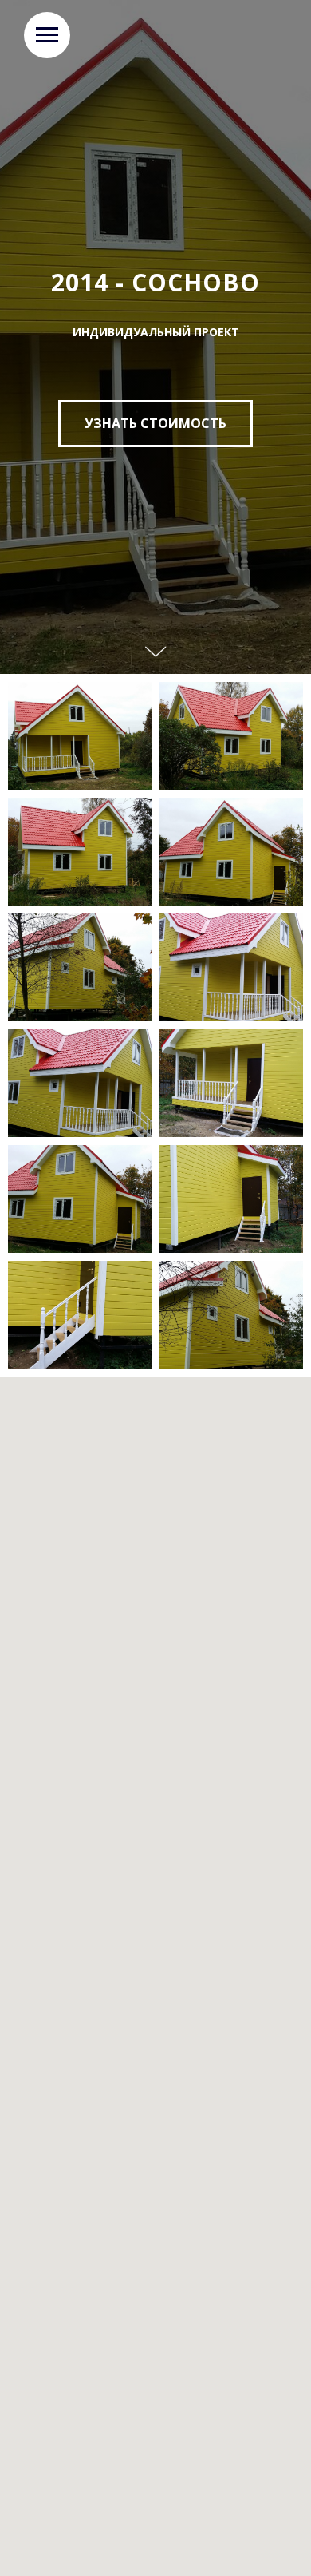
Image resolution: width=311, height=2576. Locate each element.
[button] (155, 1375)
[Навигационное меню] (47, 35)
